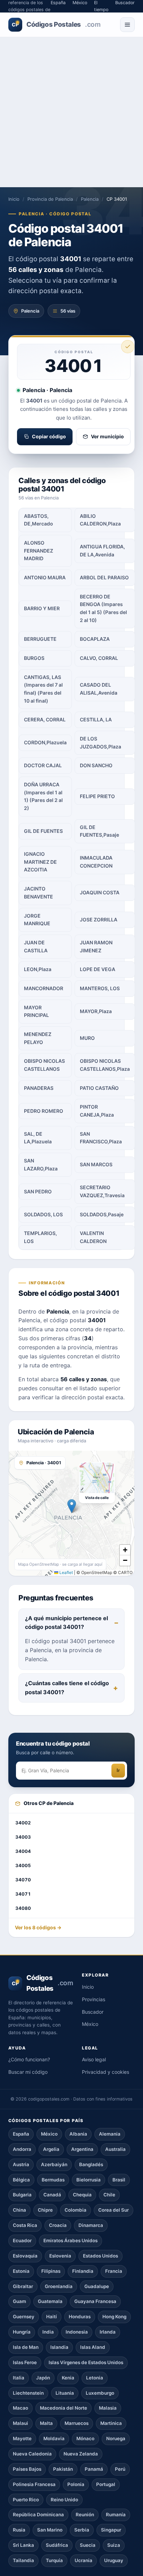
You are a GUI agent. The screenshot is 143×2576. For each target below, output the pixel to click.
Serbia (82, 2530)
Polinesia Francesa (34, 2484)
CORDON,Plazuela (45, 742)
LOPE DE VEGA (98, 969)
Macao (20, 2408)
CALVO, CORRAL (99, 658)
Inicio (14, 199)
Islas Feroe (25, 2362)
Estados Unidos (100, 2256)
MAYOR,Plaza (96, 1011)
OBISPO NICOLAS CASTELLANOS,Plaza (105, 1065)
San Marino (50, 2530)
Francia (114, 2271)
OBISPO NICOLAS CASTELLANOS (44, 1065)
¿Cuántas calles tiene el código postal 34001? (67, 1688)
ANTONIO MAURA (45, 577)
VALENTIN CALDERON (93, 1237)
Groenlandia (59, 2286)
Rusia (19, 2530)
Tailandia (23, 2560)
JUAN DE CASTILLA (36, 946)
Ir (118, 1770)
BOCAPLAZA (95, 639)
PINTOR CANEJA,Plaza (97, 1111)
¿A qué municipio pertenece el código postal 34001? (66, 1623)
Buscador (93, 2012)
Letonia (95, 2378)
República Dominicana (38, 2515)
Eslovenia (60, 2256)
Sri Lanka (23, 2545)
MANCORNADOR (44, 988)
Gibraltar (23, 2286)
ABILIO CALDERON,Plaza (100, 520)
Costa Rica (25, 2225)
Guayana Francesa (95, 2301)
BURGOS (34, 658)
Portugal (106, 2484)
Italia (19, 2378)
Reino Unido (64, 2500)
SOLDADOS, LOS (43, 1214)
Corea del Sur (113, 2210)
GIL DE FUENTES (43, 831)
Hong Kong (114, 2317)
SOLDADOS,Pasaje (102, 1214)
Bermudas (53, 2180)
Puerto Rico (26, 2500)
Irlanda (108, 2332)
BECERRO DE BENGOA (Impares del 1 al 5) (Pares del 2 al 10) (103, 608)
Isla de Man (26, 2347)
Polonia (76, 2484)
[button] (72, 1506)
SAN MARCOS (96, 1164)
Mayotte (22, 2438)
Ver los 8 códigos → (38, 1927)
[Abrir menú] (127, 25)
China (19, 2210)
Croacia (58, 2225)
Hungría (22, 2332)
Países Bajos (27, 2469)
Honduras (80, 2317)
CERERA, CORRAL (45, 719)
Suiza (114, 2545)
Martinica (111, 2423)
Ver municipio (107, 436)
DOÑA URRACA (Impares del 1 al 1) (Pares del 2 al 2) (43, 796)
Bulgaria (22, 2195)
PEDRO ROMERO (44, 1111)
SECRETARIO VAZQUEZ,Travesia (102, 1191)
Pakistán (63, 2469)
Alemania (110, 2134)
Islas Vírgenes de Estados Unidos (86, 2362)
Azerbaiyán (54, 2164)
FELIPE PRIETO (97, 796)
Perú (120, 2469)
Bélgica (21, 2180)
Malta (46, 2423)
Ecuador (22, 2240)
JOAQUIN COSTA (100, 892)
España (21, 2134)
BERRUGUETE (40, 639)
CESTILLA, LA (96, 719)
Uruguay (114, 2560)
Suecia (88, 2545)
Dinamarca (91, 2225)
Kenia (68, 2378)
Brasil (119, 2180)
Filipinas (51, 2271)
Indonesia (77, 2332)
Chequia (82, 2195)
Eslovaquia (25, 2256)
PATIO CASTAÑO (99, 1088)
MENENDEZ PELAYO (38, 1038)
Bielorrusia (89, 2180)
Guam (19, 2301)
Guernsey (24, 2317)
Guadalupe (97, 2286)
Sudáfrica (57, 2545)
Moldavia (54, 2438)
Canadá (52, 2195)
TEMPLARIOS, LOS (40, 1237)
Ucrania (83, 2560)
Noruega (116, 2438)
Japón (43, 2378)
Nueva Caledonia (32, 2454)
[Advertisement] (71, 112)
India (48, 2332)
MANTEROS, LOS (100, 988)
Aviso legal (94, 2059)
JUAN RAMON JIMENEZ (96, 946)
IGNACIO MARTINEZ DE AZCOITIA (40, 862)
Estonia (21, 2271)
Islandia (59, 2347)
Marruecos (77, 2423)
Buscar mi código (28, 2072)
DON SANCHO (96, 765)
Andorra (22, 2149)
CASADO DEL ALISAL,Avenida (99, 689)
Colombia (75, 2210)
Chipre (45, 2210)
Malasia (108, 2408)
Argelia (51, 2149)
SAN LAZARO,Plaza (41, 1165)
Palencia (90, 199)
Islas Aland (93, 2347)
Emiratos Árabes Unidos (70, 2240)
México (90, 2024)
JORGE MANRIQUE (37, 920)
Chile (109, 2195)
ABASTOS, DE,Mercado (39, 520)
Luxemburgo (100, 2393)
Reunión (85, 2515)
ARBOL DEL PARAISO (104, 577)
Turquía (54, 2560)
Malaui (20, 2423)
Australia (115, 2149)
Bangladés (91, 2164)
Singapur (111, 2530)
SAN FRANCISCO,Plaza (101, 1138)
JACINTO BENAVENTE (39, 893)
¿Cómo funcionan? (29, 2059)
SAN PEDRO (38, 1191)
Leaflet (66, 1572)
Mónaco (85, 2438)
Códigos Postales (56, 24)
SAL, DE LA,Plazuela (38, 1138)
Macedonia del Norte (64, 2408)
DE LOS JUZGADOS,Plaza (100, 743)
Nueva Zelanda (81, 2454)
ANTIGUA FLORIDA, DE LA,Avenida (102, 550)
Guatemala (50, 2301)
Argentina (82, 2149)
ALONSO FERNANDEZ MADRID (39, 550)
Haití (52, 2317)
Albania (78, 2134)
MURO (87, 1038)
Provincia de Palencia (50, 199)
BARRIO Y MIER (42, 608)
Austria (21, 2164)
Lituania (65, 2393)
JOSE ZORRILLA (99, 920)
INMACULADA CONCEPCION (96, 862)
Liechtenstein (28, 2393)
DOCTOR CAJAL (43, 765)
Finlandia (83, 2271)
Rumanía (116, 2515)
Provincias (94, 1999)
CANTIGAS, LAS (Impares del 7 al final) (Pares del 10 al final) (43, 689)
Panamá (94, 2469)
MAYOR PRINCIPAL (36, 1011)
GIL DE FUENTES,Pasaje (99, 831)
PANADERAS (39, 1088)
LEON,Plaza (38, 969)
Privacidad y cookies (106, 2072)
